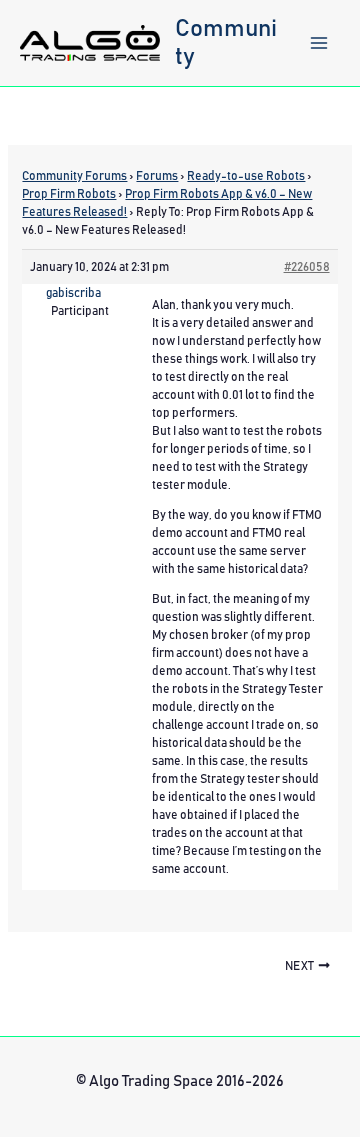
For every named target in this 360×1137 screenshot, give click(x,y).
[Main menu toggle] (319, 43)
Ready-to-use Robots (246, 176)
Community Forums (74, 176)
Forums (157, 176)
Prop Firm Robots (69, 194)
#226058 (307, 267)
